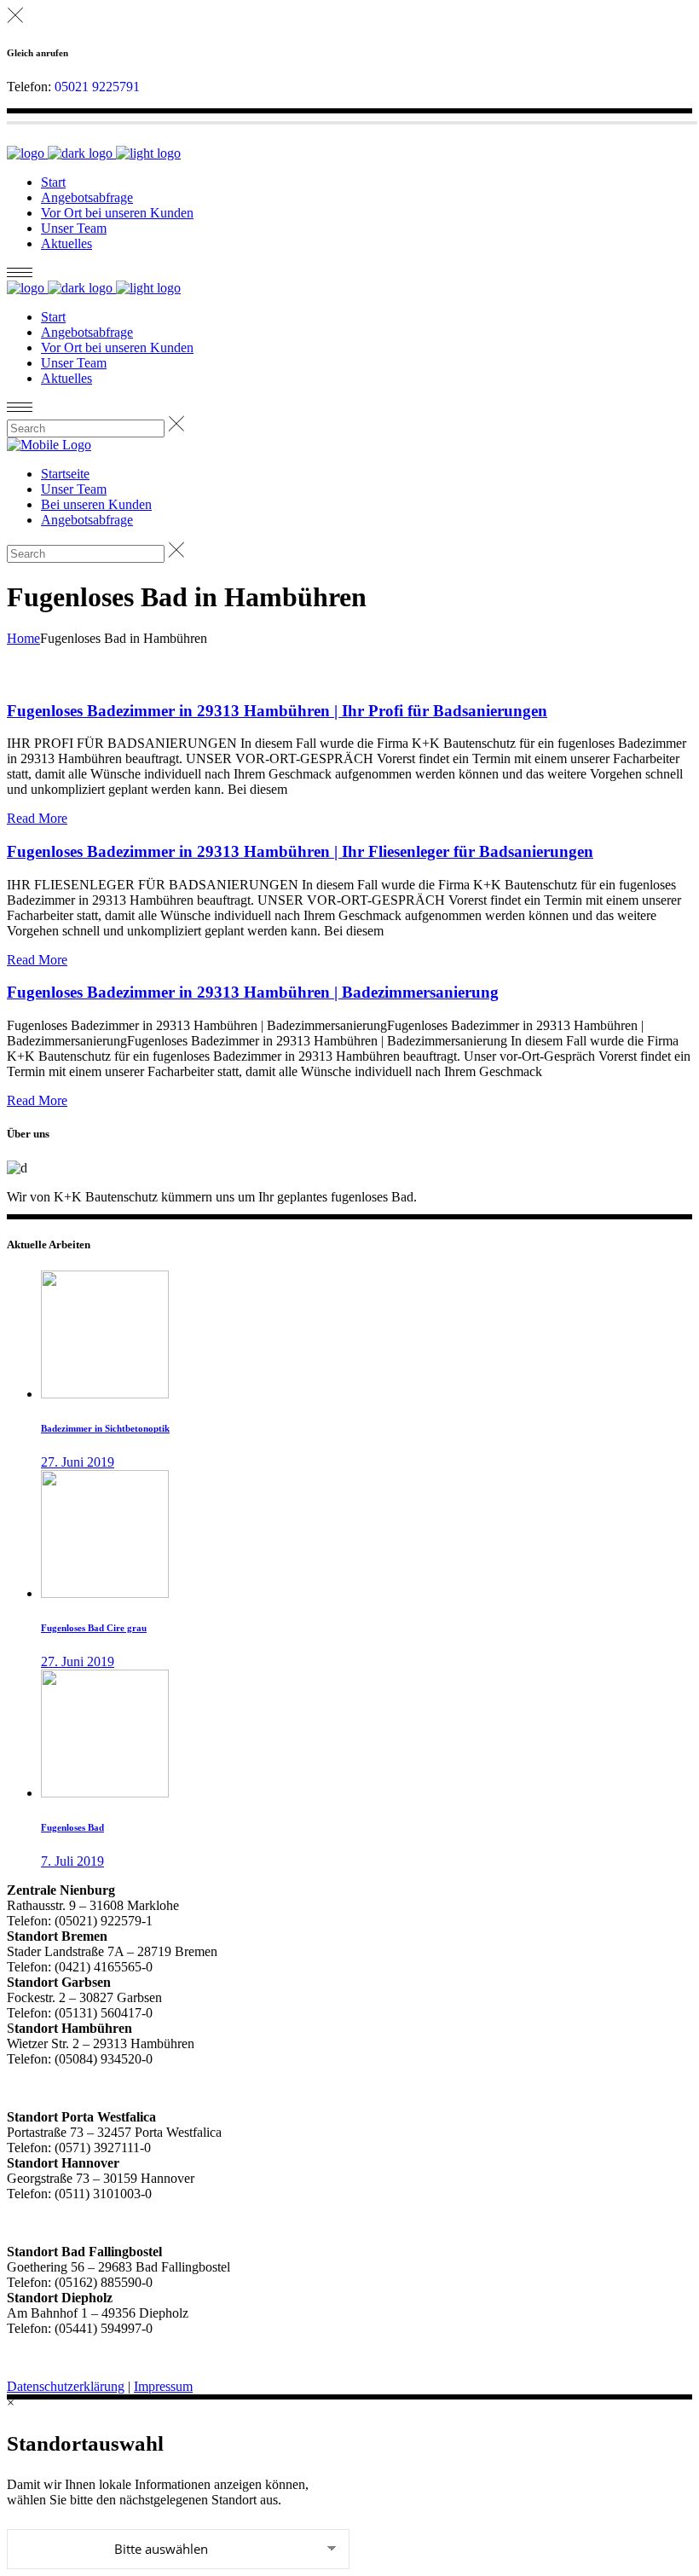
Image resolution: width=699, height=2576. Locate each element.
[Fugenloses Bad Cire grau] (105, 1593)
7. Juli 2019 (72, 1861)
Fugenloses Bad (72, 1827)
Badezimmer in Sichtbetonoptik (105, 1428)
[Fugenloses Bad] (105, 1793)
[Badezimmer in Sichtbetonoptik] (105, 1394)
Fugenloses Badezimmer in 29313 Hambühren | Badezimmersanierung (253, 992)
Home (23, 638)
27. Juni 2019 (78, 1462)
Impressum (163, 2386)
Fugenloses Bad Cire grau (94, 1628)
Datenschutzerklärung (66, 2386)
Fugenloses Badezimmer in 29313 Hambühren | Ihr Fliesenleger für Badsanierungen (300, 851)
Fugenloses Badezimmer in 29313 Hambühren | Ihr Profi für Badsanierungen (277, 711)
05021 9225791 (97, 87)
